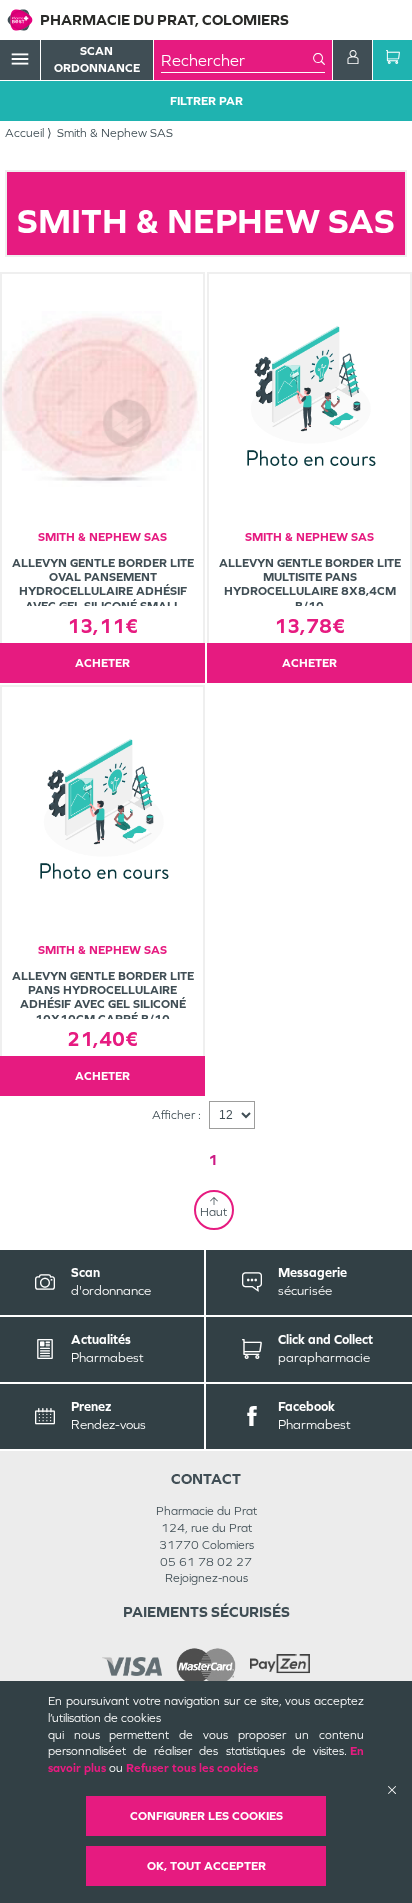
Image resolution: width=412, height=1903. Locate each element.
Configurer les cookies (206, 1816)
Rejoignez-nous (206, 1578)
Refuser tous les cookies (192, 1768)
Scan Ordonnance (97, 59)
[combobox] (237, 60)
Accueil (24, 133)
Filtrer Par (206, 101)
